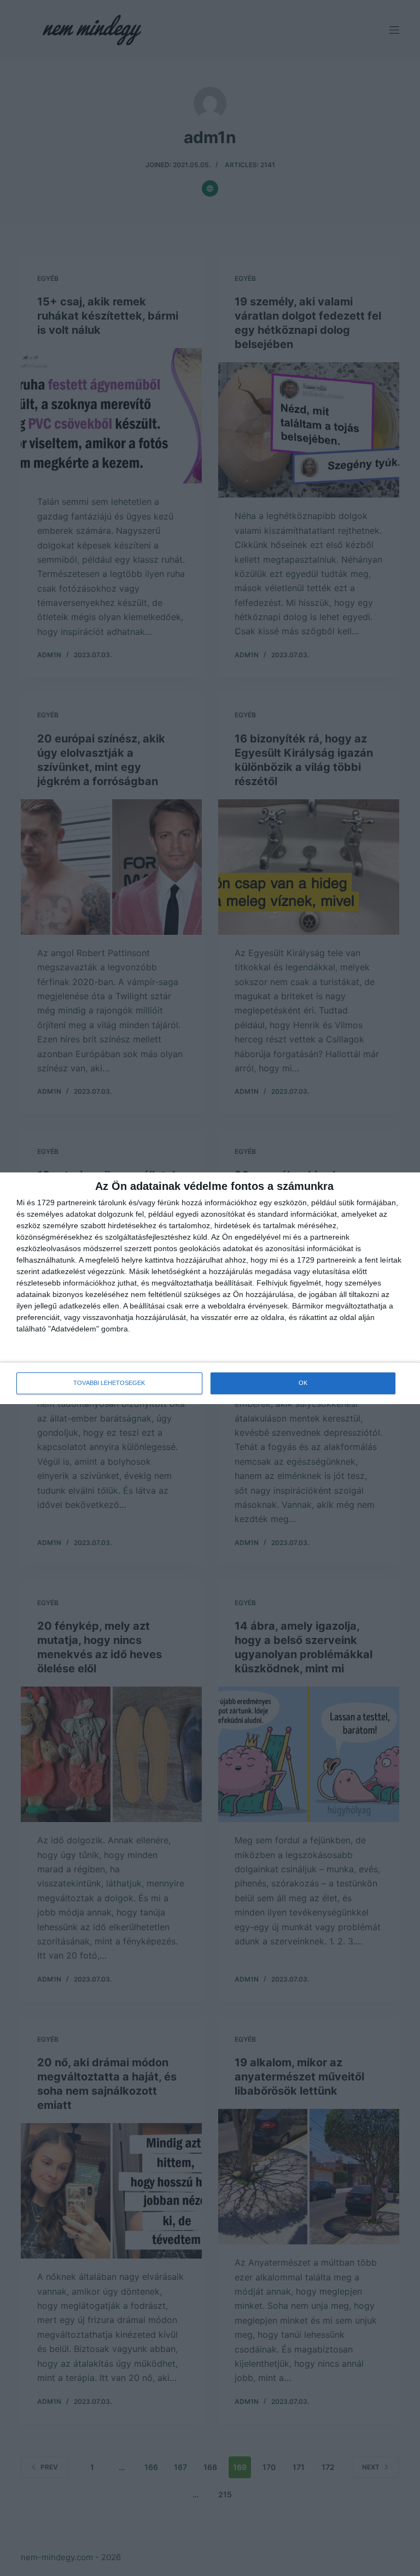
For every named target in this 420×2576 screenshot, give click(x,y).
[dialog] (210, 1288)
